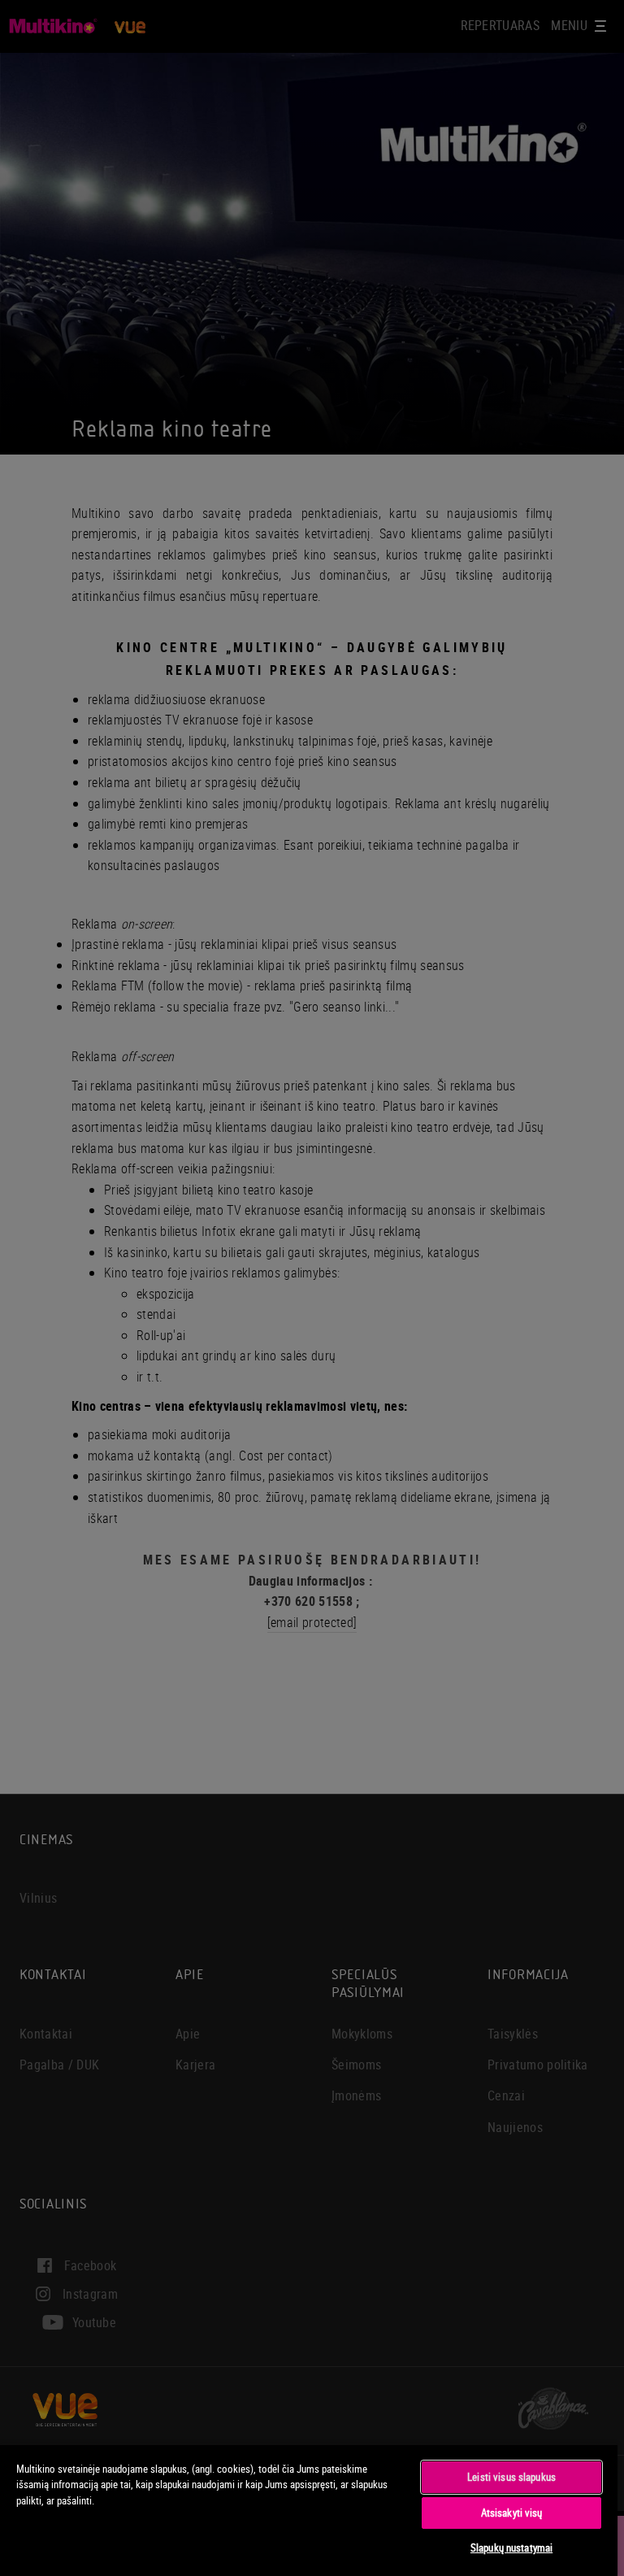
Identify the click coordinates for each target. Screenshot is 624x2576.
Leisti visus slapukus (511, 2477)
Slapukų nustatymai (511, 2548)
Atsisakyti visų (512, 2513)
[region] (309, 2510)
